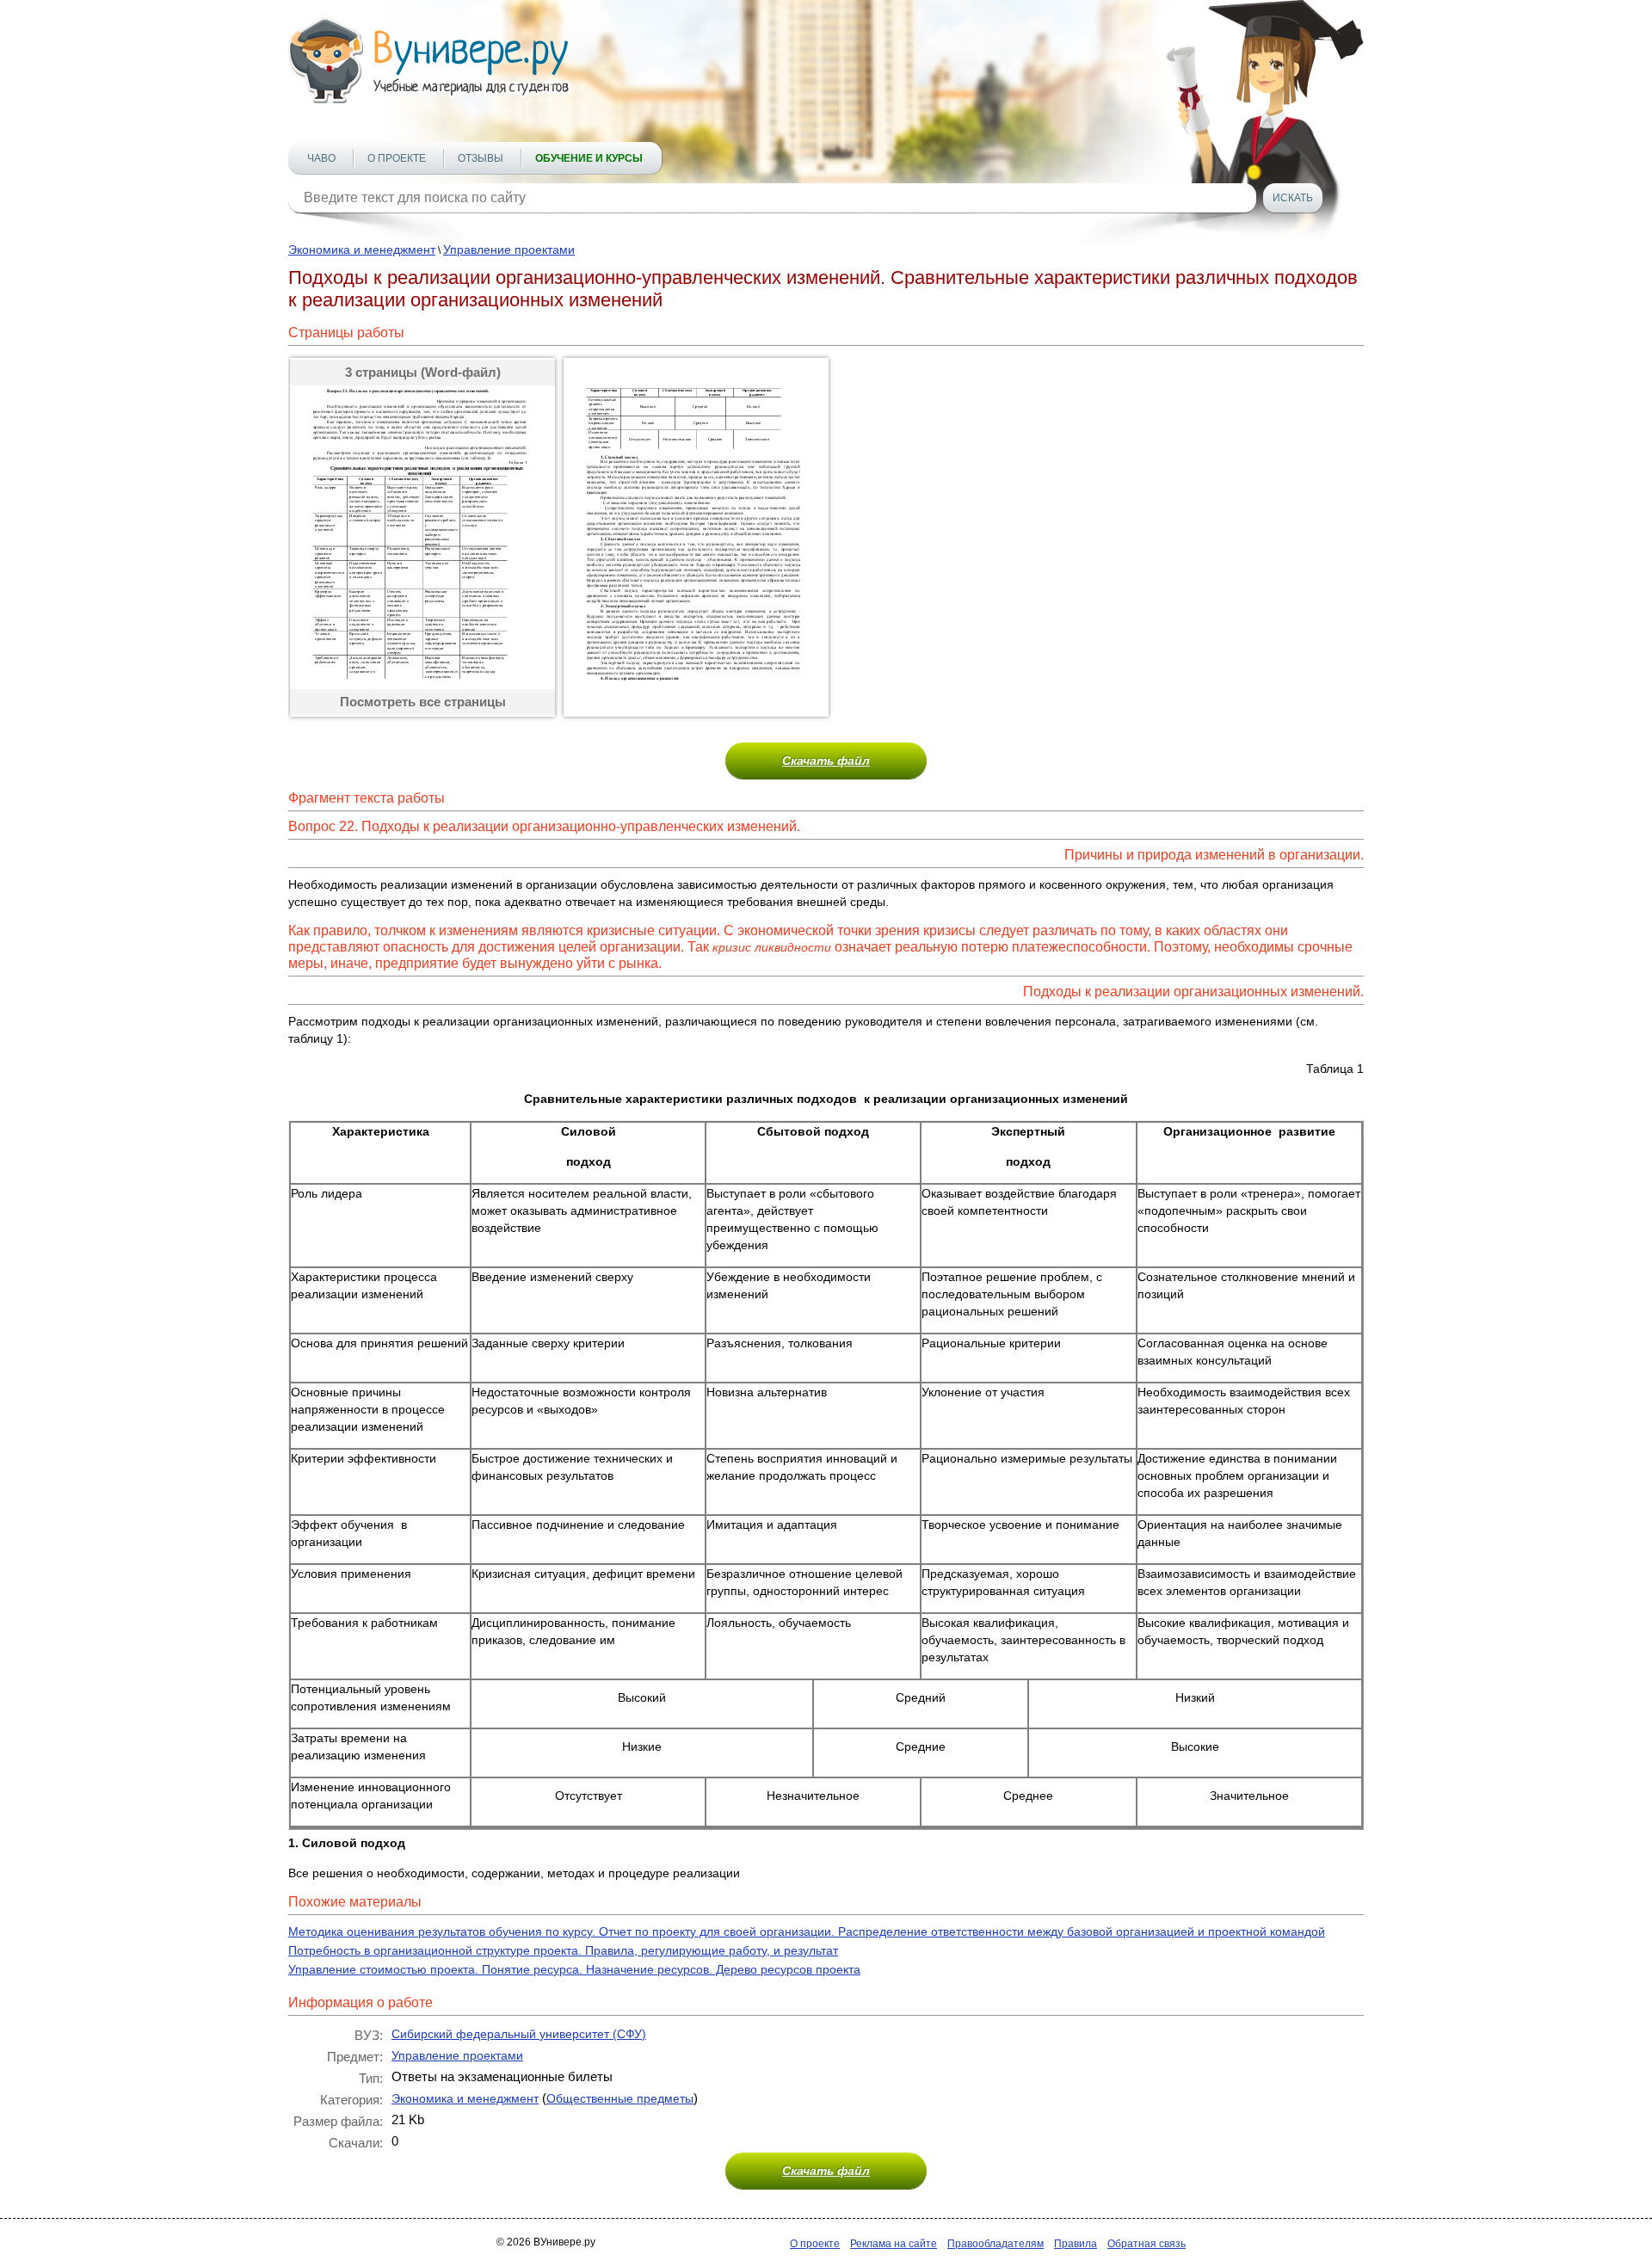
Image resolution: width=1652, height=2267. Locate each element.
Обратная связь (1147, 2244)
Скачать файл (826, 761)
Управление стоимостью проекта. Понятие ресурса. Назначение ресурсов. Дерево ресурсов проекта (574, 1969)
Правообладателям (996, 2244)
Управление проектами (509, 249)
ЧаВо (321, 158)
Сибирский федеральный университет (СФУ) (519, 2034)
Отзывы (481, 158)
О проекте (397, 158)
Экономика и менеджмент (362, 249)
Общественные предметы (620, 2098)
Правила (1076, 2244)
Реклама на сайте (894, 2244)
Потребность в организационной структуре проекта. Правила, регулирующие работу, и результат (563, 1950)
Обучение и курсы (589, 158)
